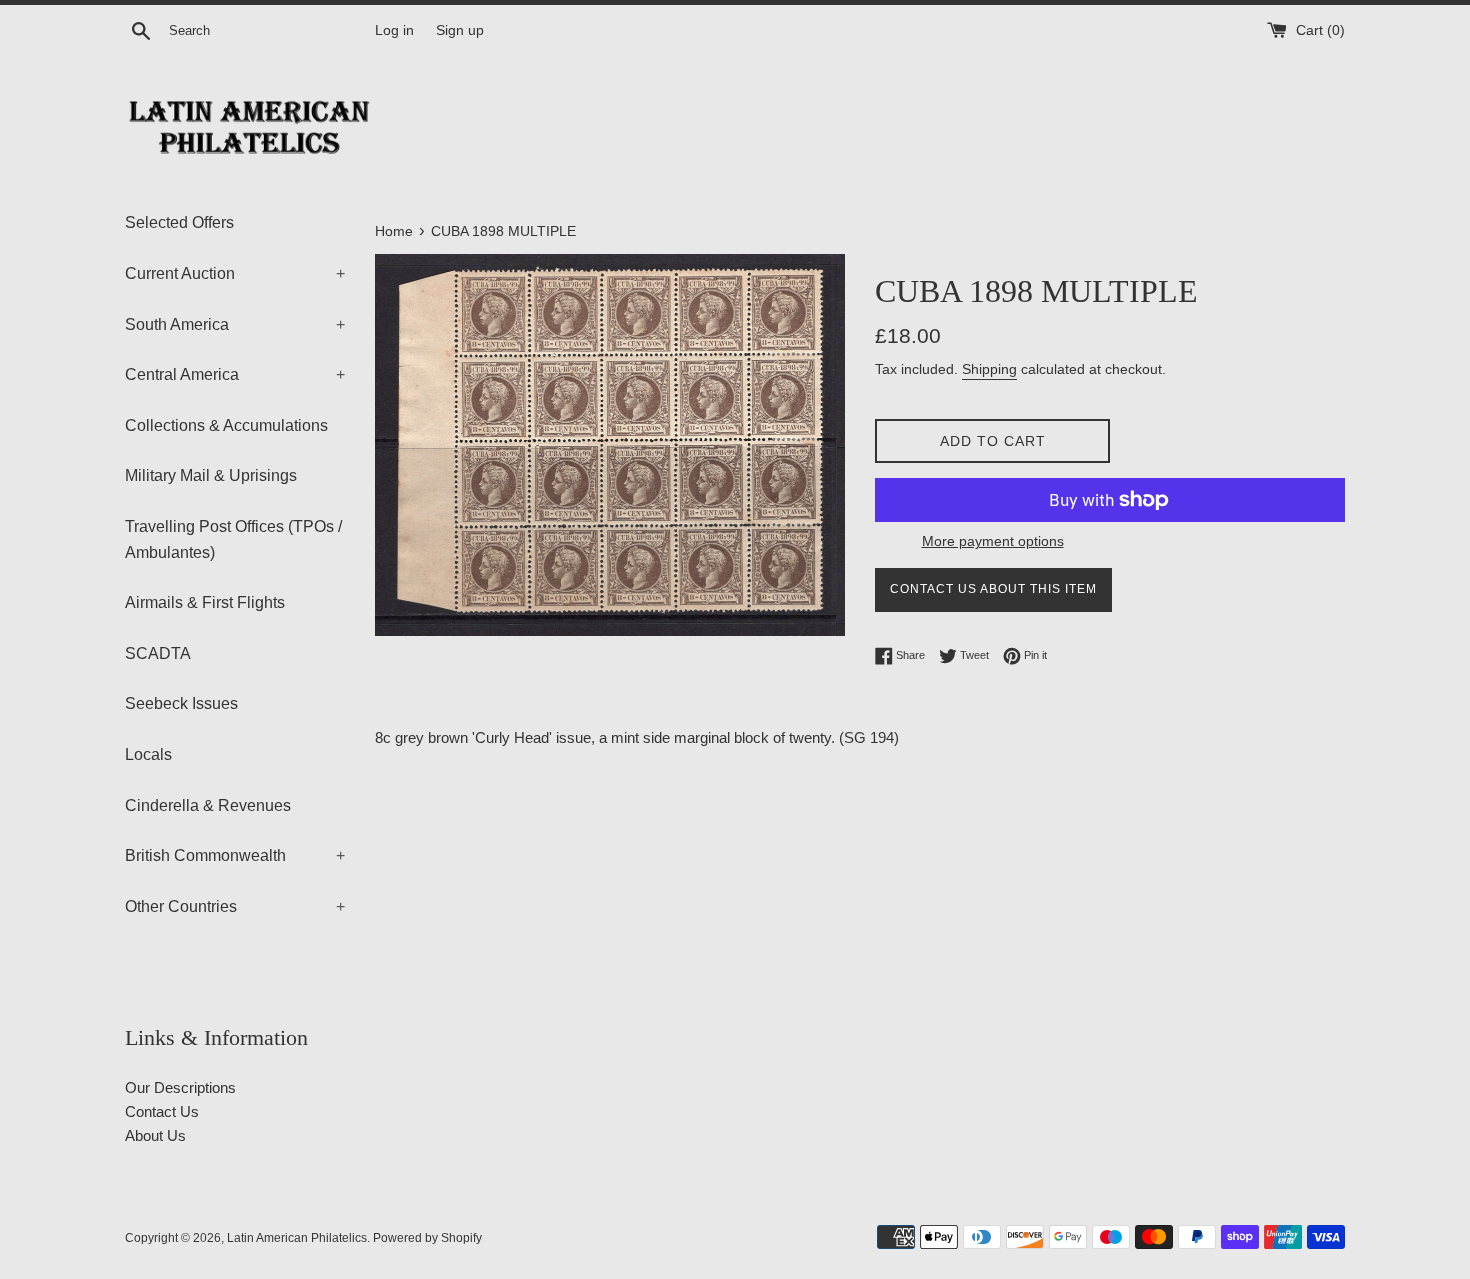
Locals (148, 754)
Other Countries (235, 906)
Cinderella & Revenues (208, 805)
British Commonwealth (235, 855)
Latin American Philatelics (297, 1238)
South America (235, 324)
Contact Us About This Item (993, 589)
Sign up (460, 30)
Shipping (989, 369)
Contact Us (162, 1111)
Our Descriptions (180, 1087)
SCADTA (158, 653)
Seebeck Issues (181, 703)
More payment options (993, 541)
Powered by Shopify (427, 1238)
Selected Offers (179, 222)
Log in (394, 30)
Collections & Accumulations (226, 425)
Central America (235, 374)
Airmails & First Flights (205, 602)
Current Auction (235, 273)
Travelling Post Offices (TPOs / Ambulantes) (233, 539)
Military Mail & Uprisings (211, 475)
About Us (155, 1135)
